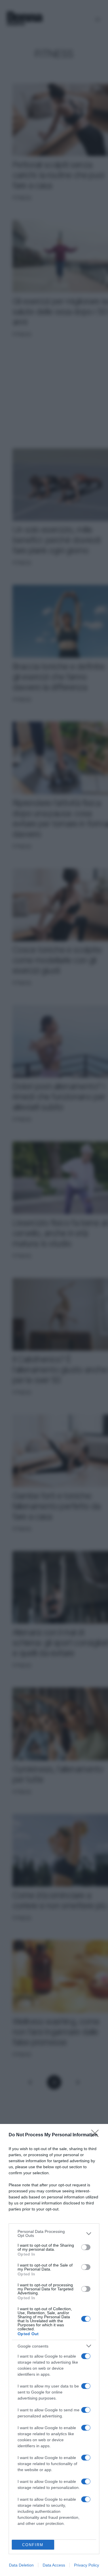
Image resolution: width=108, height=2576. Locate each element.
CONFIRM (33, 2545)
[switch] (86, 2247)
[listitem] (54, 2233)
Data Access (54, 2565)
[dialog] (54, 2350)
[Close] (97, 2135)
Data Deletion (21, 2565)
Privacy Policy (87, 2565)
